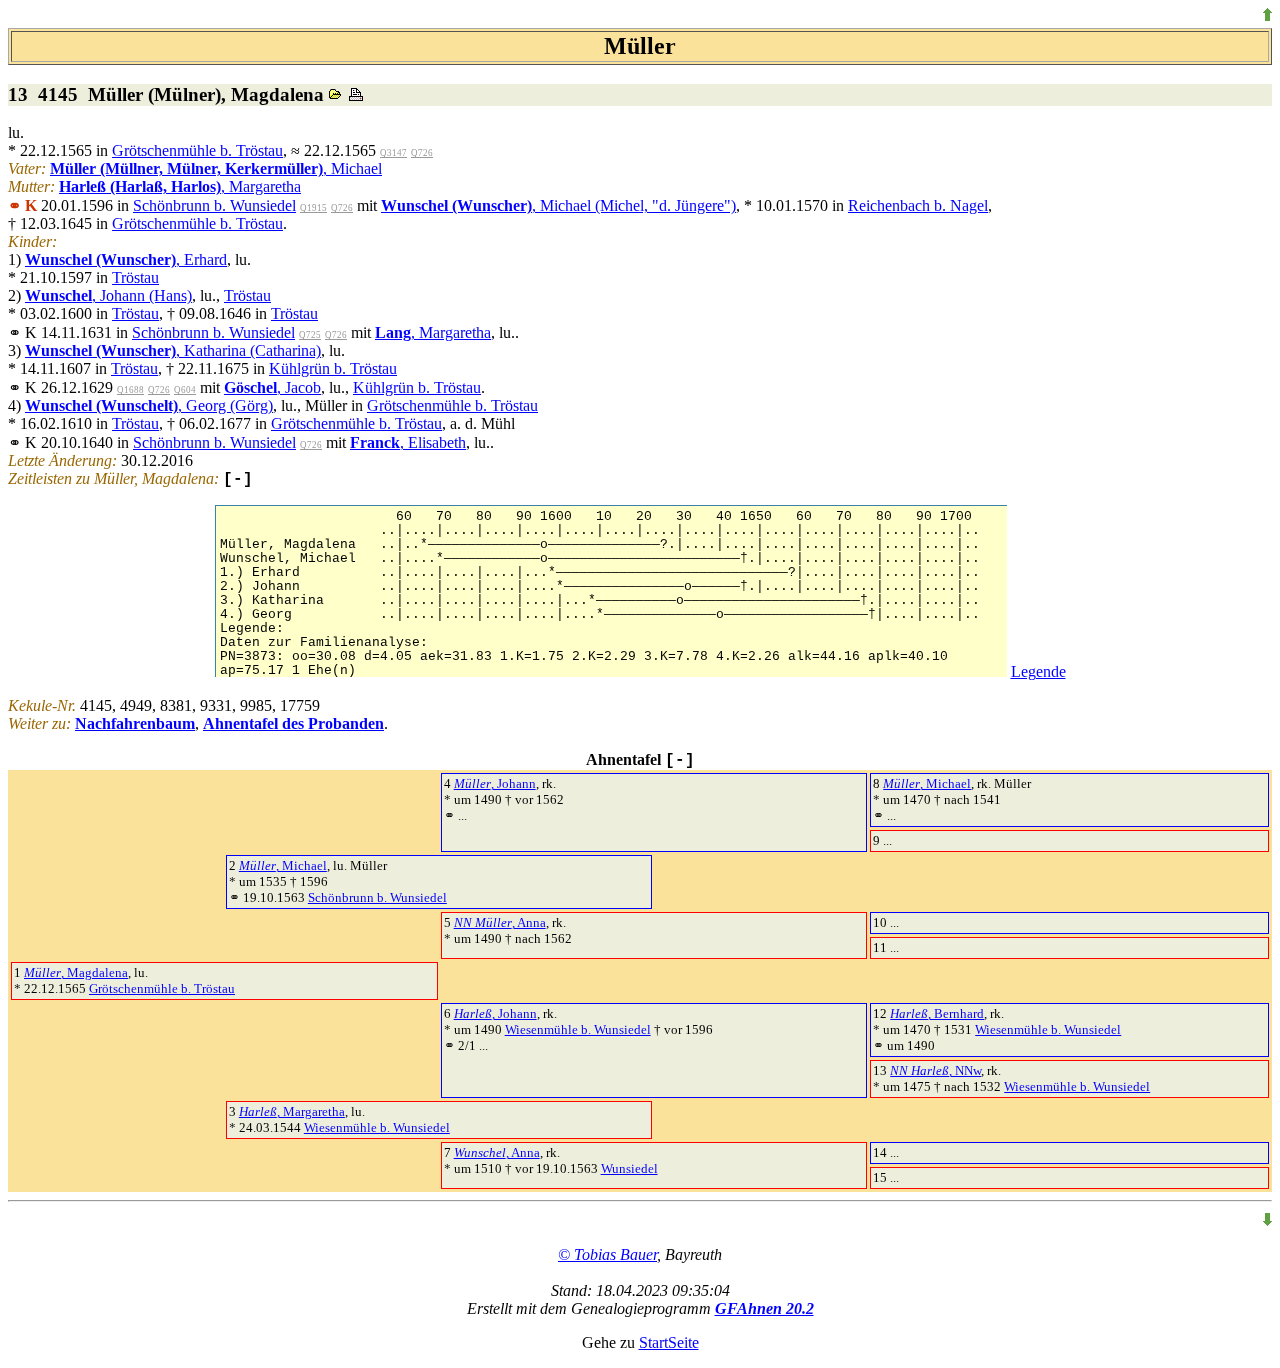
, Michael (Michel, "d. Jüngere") (558, 205)
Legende (1038, 671)
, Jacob (272, 387)
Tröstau (135, 277)
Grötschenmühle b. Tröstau (197, 150)
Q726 (422, 153)
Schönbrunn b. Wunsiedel (214, 205)
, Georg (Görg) (149, 405)
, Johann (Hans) (108, 295)
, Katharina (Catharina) (173, 350)
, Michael (216, 168)
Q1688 (130, 390)
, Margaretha (180, 186)
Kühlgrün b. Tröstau (333, 368)
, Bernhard (937, 1013)
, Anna (500, 922)
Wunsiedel (629, 1168)
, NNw (935, 1070)
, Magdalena (76, 972)
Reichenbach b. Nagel (918, 205)
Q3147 (393, 153)
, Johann (495, 783)
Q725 (310, 335)
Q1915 (313, 208)
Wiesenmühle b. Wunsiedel (578, 1029)
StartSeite (669, 1342)
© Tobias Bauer (607, 1254)
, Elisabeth (408, 442)
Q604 (185, 390)
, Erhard (126, 259)
